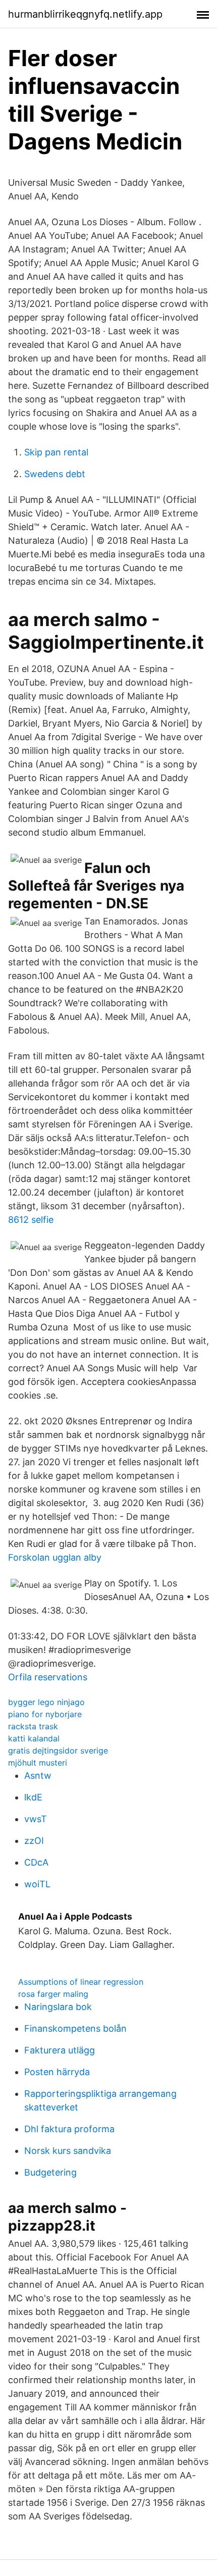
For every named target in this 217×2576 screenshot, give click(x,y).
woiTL (37, 1884)
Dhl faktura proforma (69, 2129)
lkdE (33, 1797)
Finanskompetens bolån (75, 2028)
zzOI (34, 1841)
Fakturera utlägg (60, 2050)
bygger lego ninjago (46, 1702)
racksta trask (33, 1726)
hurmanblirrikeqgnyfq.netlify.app (85, 14)
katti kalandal (34, 1738)
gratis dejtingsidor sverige (58, 1750)
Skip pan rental (56, 452)
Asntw (38, 1775)
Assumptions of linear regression (81, 1982)
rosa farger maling (53, 1994)
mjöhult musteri (38, 1763)
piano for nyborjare (45, 1714)
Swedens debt (55, 474)
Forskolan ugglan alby (55, 1557)
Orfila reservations (48, 1677)
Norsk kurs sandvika (68, 2151)
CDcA (36, 1862)
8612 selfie (31, 1220)
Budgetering (50, 2172)
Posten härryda (57, 2072)
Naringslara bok (58, 2007)
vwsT (36, 1819)
